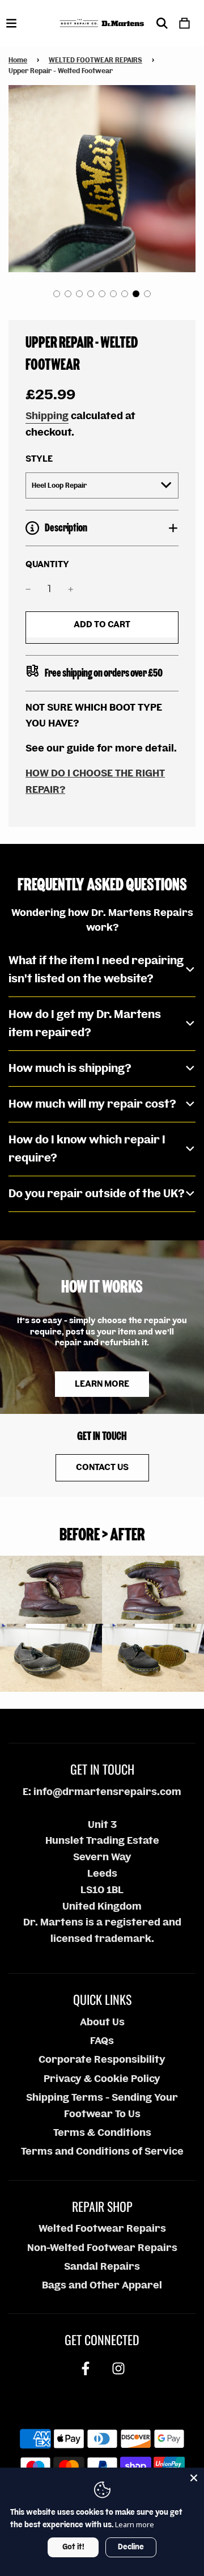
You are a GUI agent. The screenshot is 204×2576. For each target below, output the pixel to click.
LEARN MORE (102, 1384)
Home (18, 60)
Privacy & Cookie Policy (102, 2079)
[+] (71, 589)
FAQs (102, 2041)
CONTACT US (102, 1467)
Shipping (47, 416)
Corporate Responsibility (102, 2060)
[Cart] (184, 23)
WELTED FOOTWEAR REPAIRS (95, 60)
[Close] (194, 2478)
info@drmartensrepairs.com (107, 1792)
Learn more (135, 2524)
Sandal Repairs (102, 2267)
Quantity (47, 565)
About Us (102, 2022)
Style (39, 459)
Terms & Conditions (102, 2133)
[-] (28, 589)
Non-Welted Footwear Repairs (102, 2248)
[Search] (162, 23)
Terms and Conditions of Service (102, 2151)
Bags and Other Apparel (102, 2285)
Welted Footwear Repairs (102, 2229)
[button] (57, 294)
